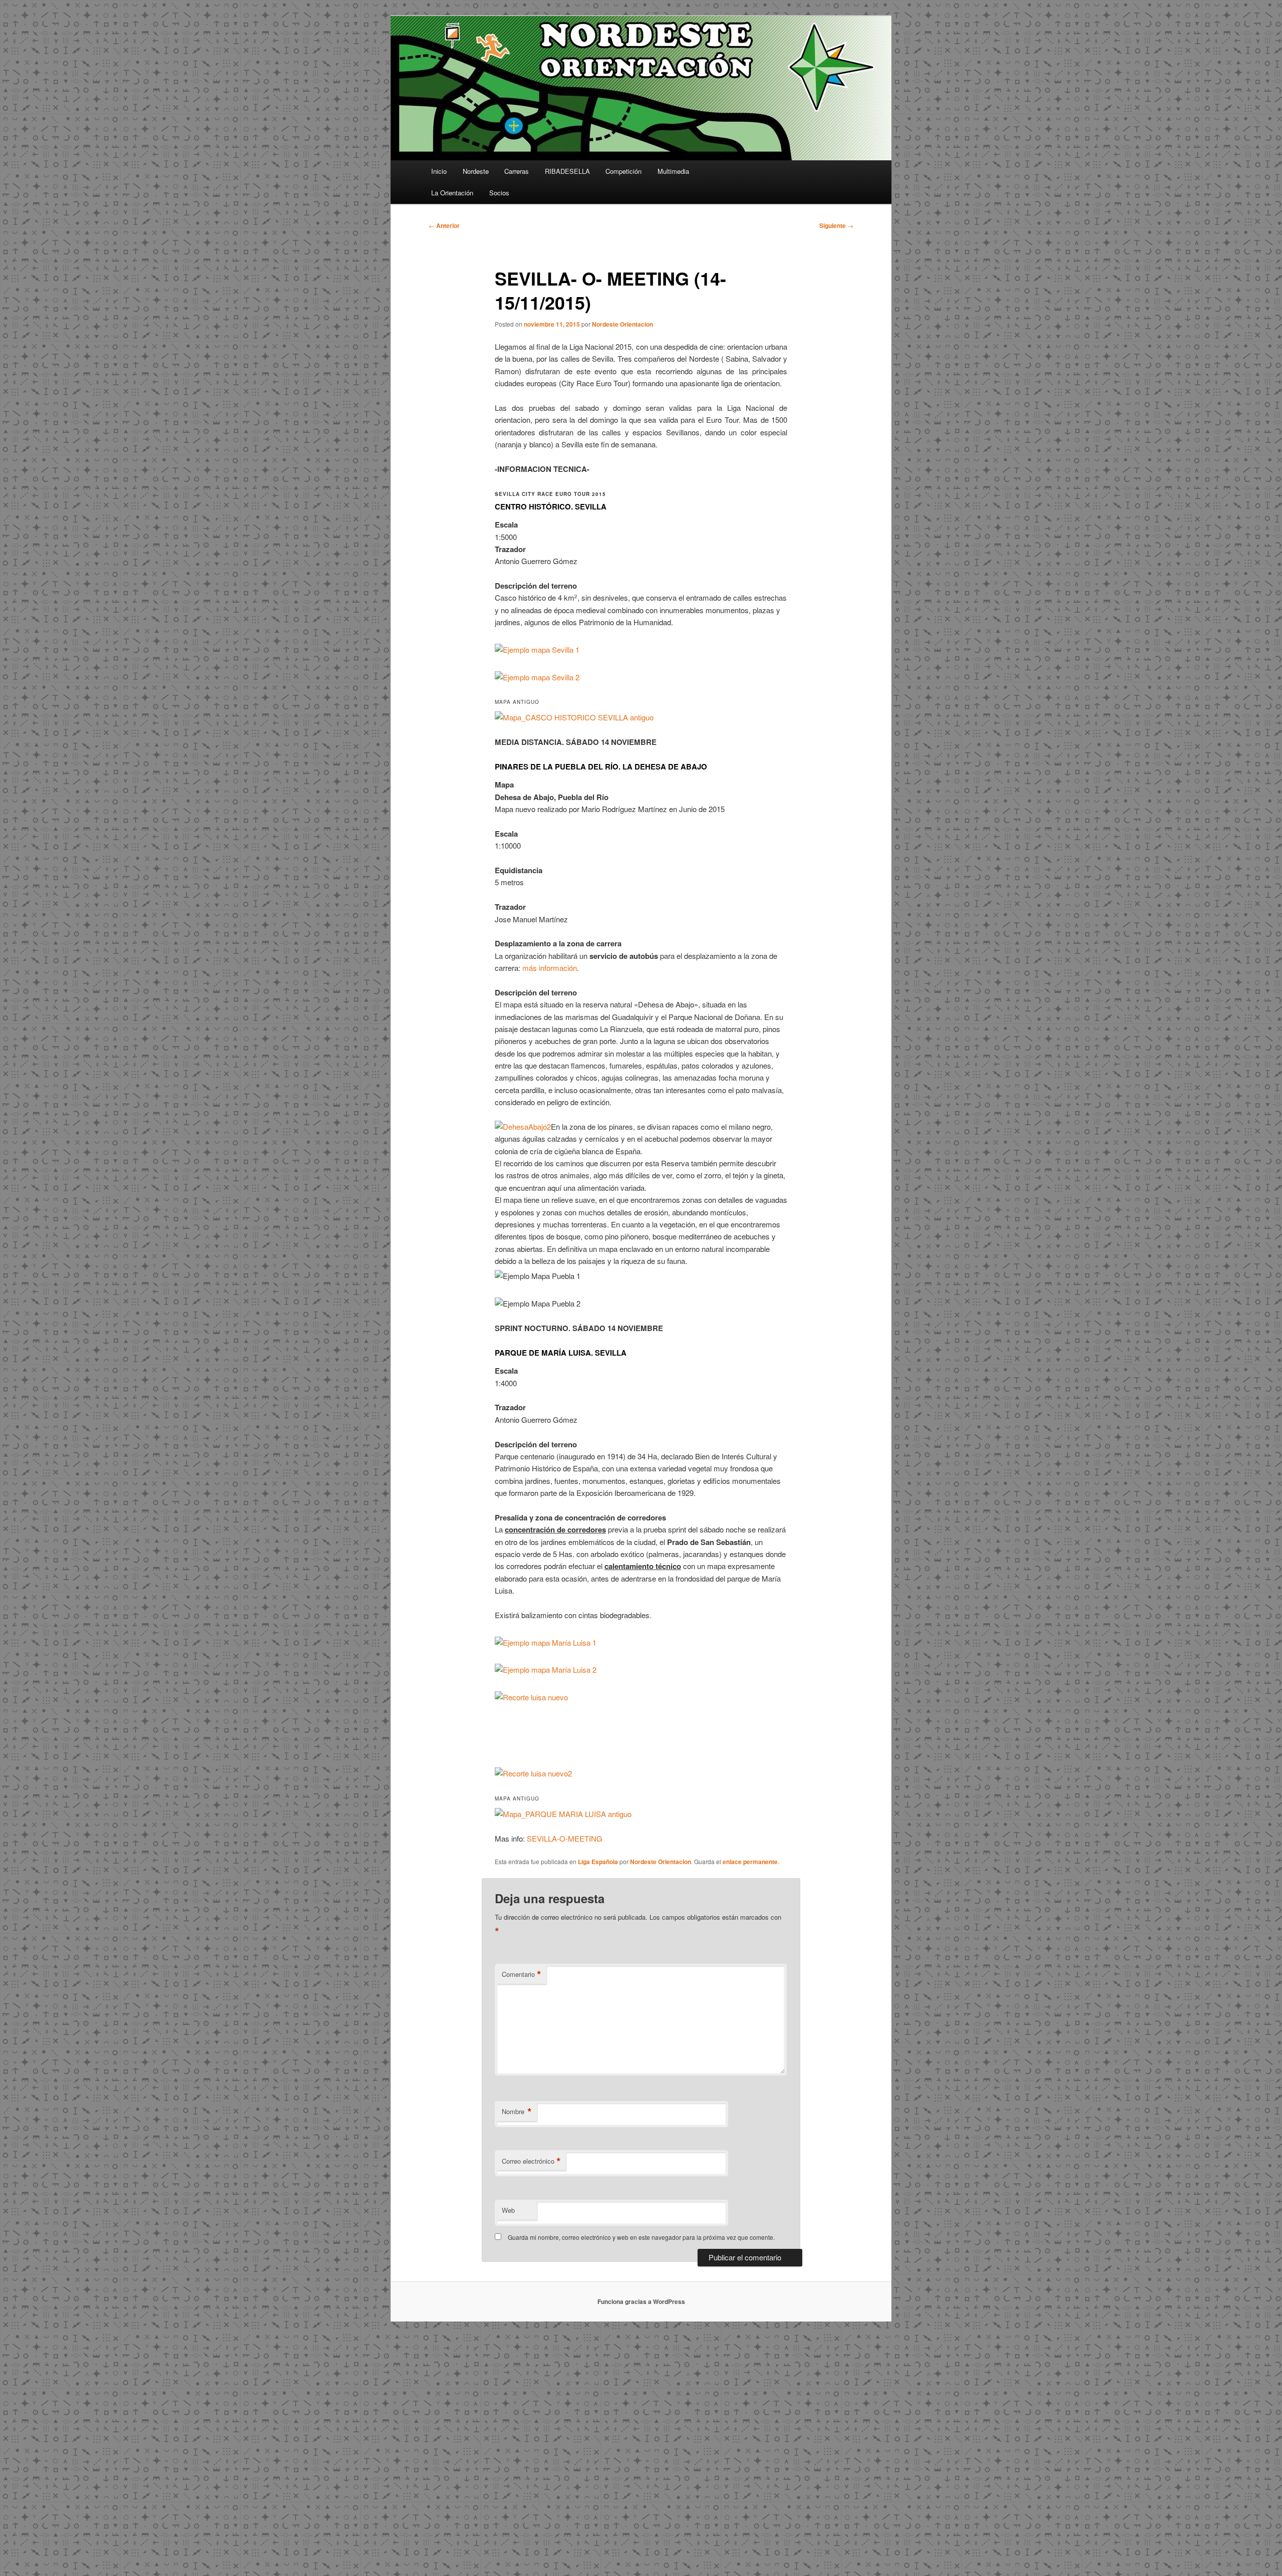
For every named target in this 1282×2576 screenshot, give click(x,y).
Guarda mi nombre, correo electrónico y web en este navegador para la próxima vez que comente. (641, 2237)
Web (508, 2210)
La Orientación (452, 193)
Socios (499, 193)
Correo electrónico (531, 2161)
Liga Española (598, 1862)
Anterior (444, 225)
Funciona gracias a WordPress (641, 2301)
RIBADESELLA (567, 171)
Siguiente (836, 225)
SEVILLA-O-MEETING (565, 1838)
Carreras (517, 171)
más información (550, 968)
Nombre (517, 2112)
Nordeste (476, 171)
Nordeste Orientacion (622, 324)
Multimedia (673, 171)
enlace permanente (750, 1862)
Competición (623, 171)
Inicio (439, 171)
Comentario (522, 1974)
